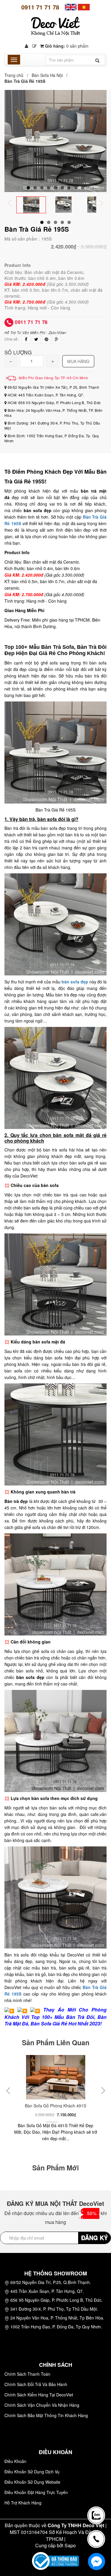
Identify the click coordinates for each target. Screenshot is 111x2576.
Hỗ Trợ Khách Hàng (23, 2503)
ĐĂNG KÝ (94, 2237)
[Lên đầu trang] (97, 2494)
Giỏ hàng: (66, 46)
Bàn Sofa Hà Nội (47, 75)
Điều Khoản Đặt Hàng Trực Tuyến (36, 2492)
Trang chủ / (17, 75)
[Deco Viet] (71, 7)
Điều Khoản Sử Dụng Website (32, 2482)
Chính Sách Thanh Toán (27, 2374)
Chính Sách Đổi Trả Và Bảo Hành (36, 2384)
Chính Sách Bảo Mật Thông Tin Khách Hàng (46, 2415)
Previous (13, 204)
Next (105, 204)
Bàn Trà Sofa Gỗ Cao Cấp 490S (67, 2106)
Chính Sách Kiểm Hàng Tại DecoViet (39, 2395)
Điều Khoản (15, 2461)
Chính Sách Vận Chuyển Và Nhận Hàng (42, 2405)
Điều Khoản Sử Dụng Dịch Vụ (32, 2472)
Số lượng (18, 352)
